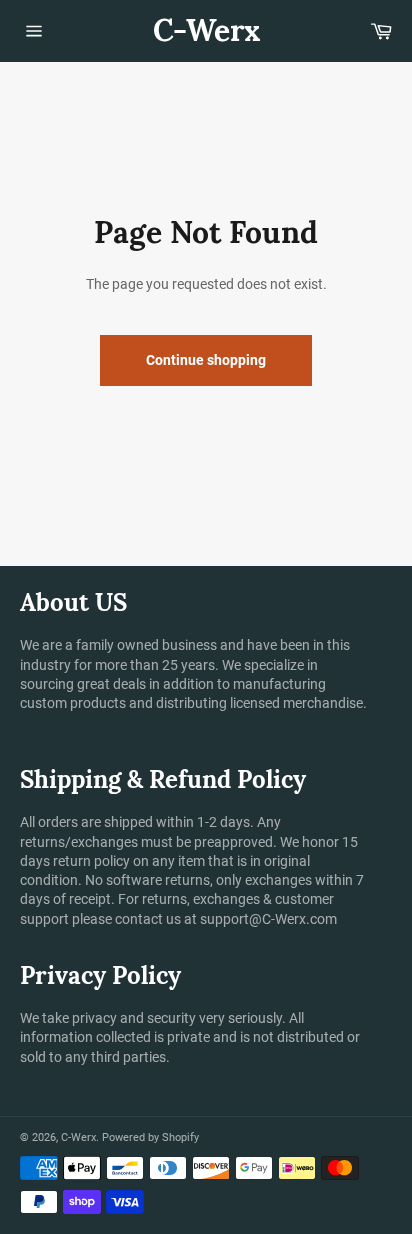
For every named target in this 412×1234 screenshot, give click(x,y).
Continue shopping (206, 360)
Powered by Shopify (150, 1137)
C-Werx (206, 30)
